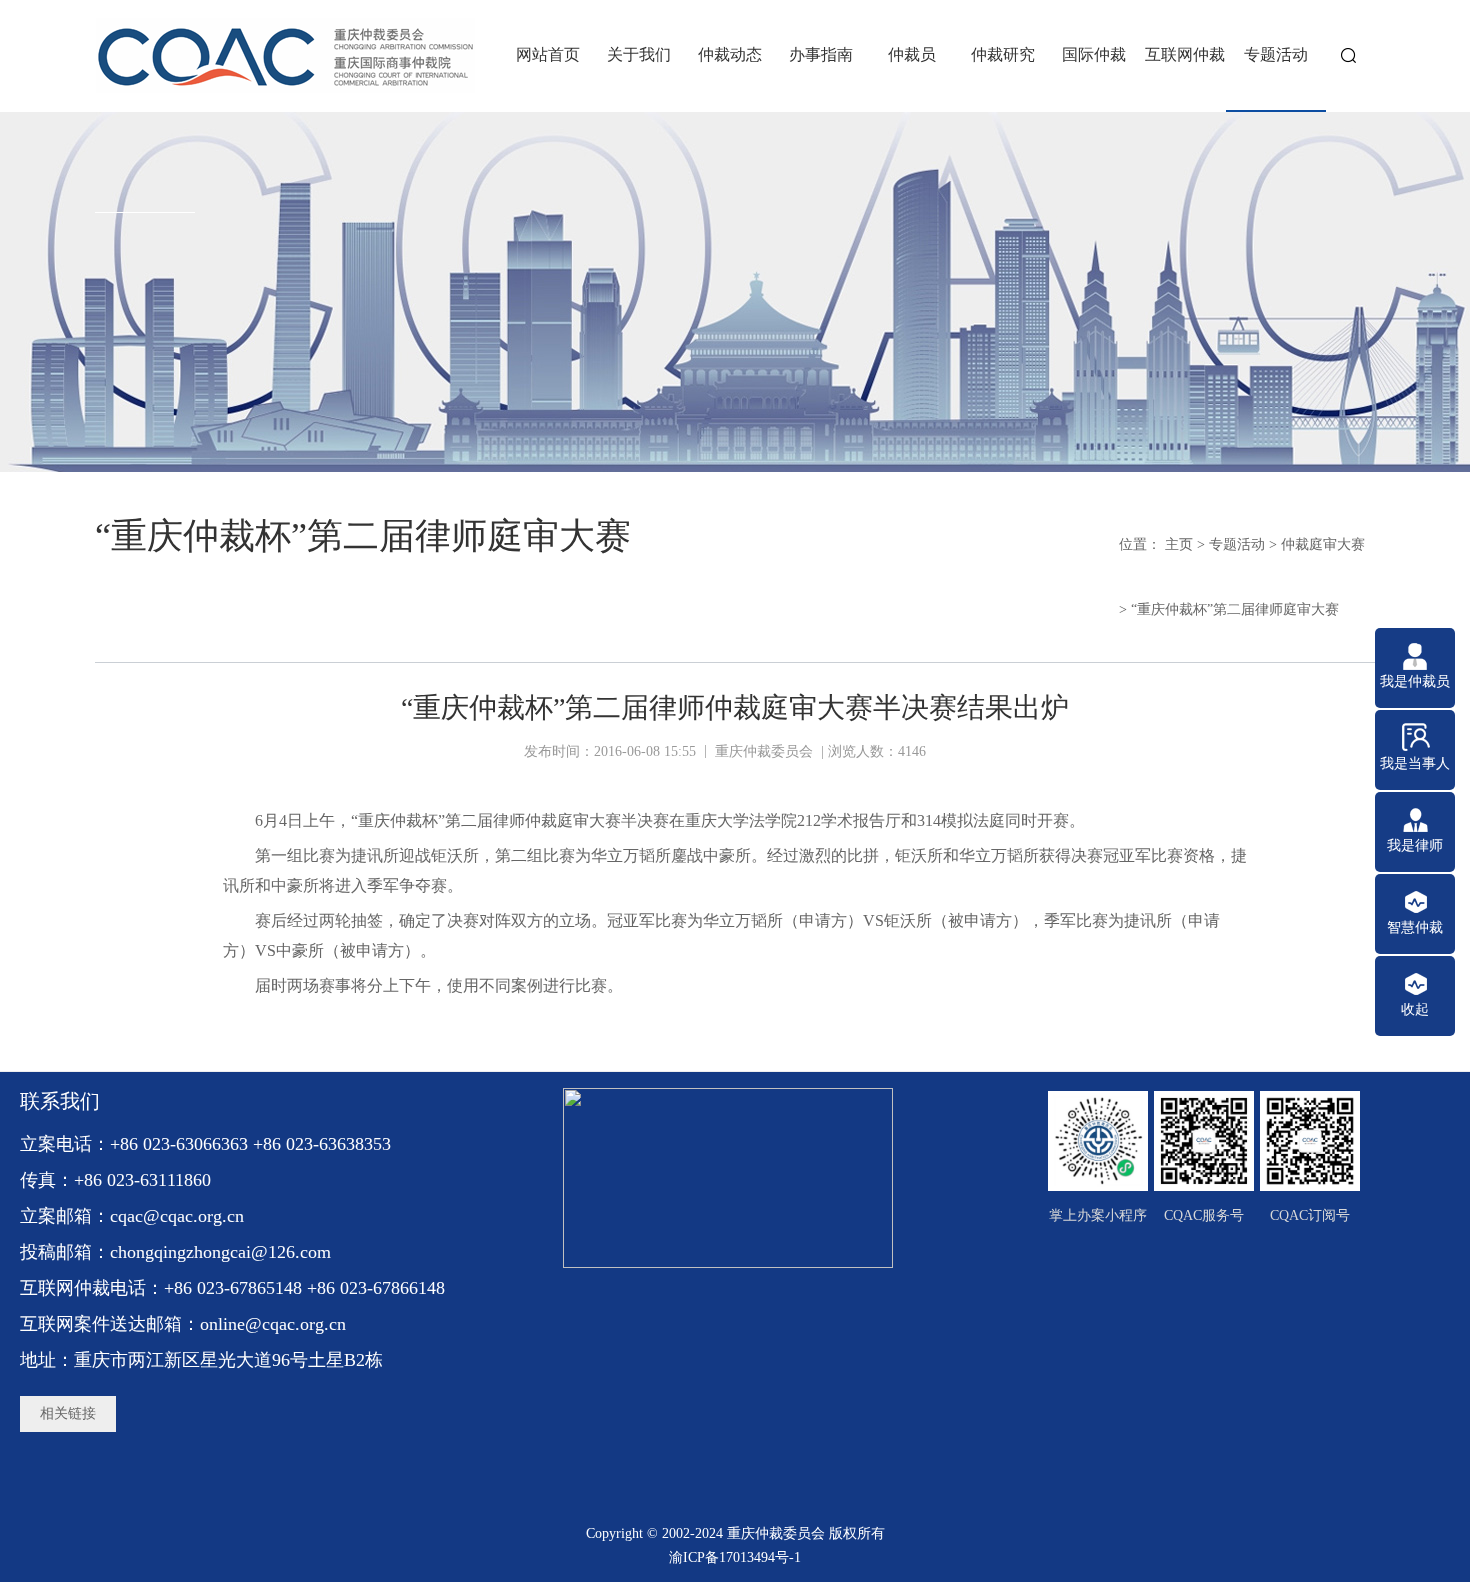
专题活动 (1237, 544)
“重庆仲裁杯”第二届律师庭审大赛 (1235, 609)
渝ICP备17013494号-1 (735, 1557)
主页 (1179, 544)
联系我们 (60, 1101)
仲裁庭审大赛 (1323, 544)
